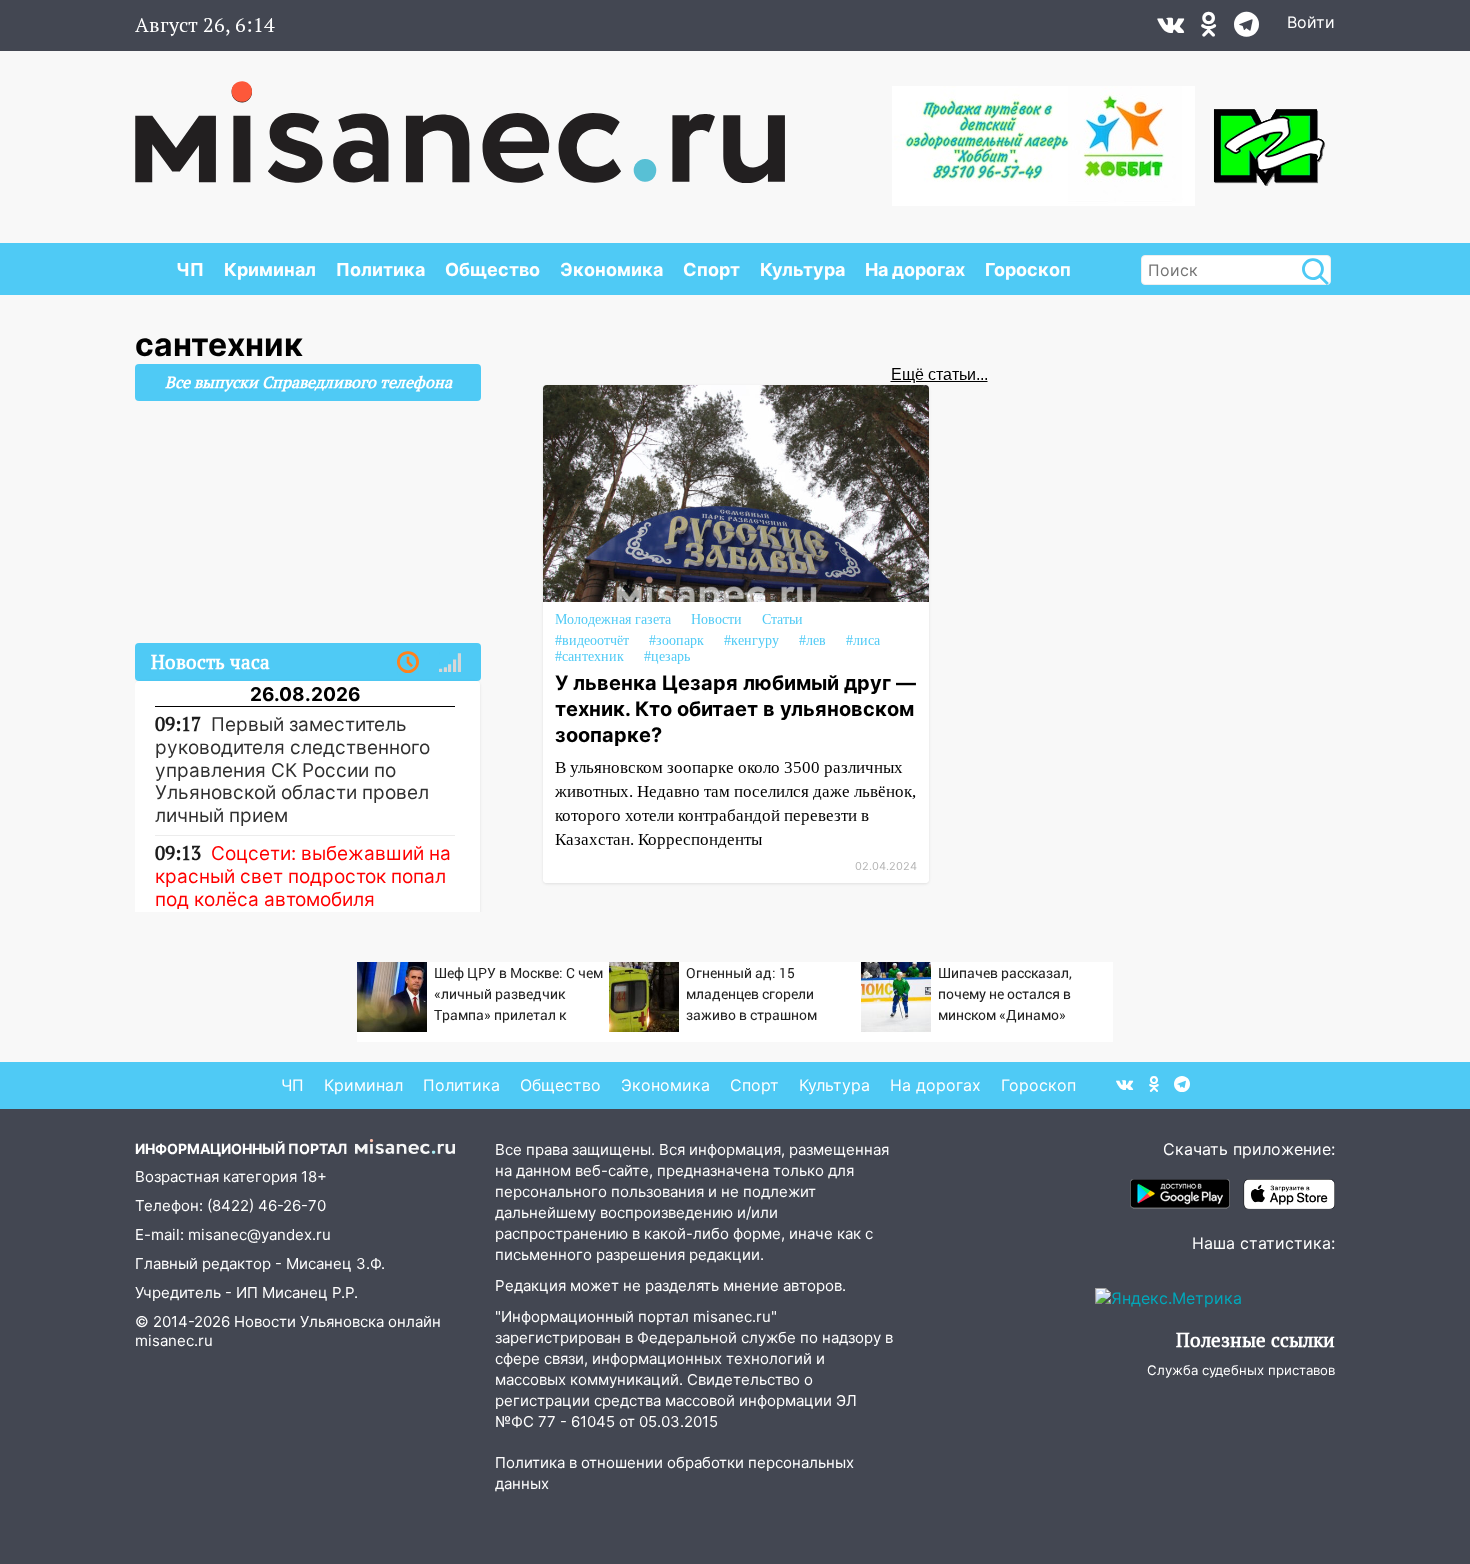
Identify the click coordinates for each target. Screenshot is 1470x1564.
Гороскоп (1028, 269)
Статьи (782, 619)
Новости (716, 619)
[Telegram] (1246, 29)
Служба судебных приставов (1241, 1370)
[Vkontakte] (1170, 29)
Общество (492, 269)
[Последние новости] (408, 663)
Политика (380, 269)
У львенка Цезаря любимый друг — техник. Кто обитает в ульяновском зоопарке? (735, 709)
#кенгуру (751, 640)
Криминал (270, 269)
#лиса (863, 640)
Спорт (711, 269)
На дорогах (915, 269)
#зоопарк (676, 640)
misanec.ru (174, 1340)
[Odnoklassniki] (1209, 29)
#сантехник (589, 656)
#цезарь (667, 656)
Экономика (611, 269)
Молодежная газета (613, 619)
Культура (802, 269)
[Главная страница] (460, 122)
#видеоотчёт (592, 640)
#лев (812, 640)
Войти (1311, 22)
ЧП (190, 269)
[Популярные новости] (450, 663)
